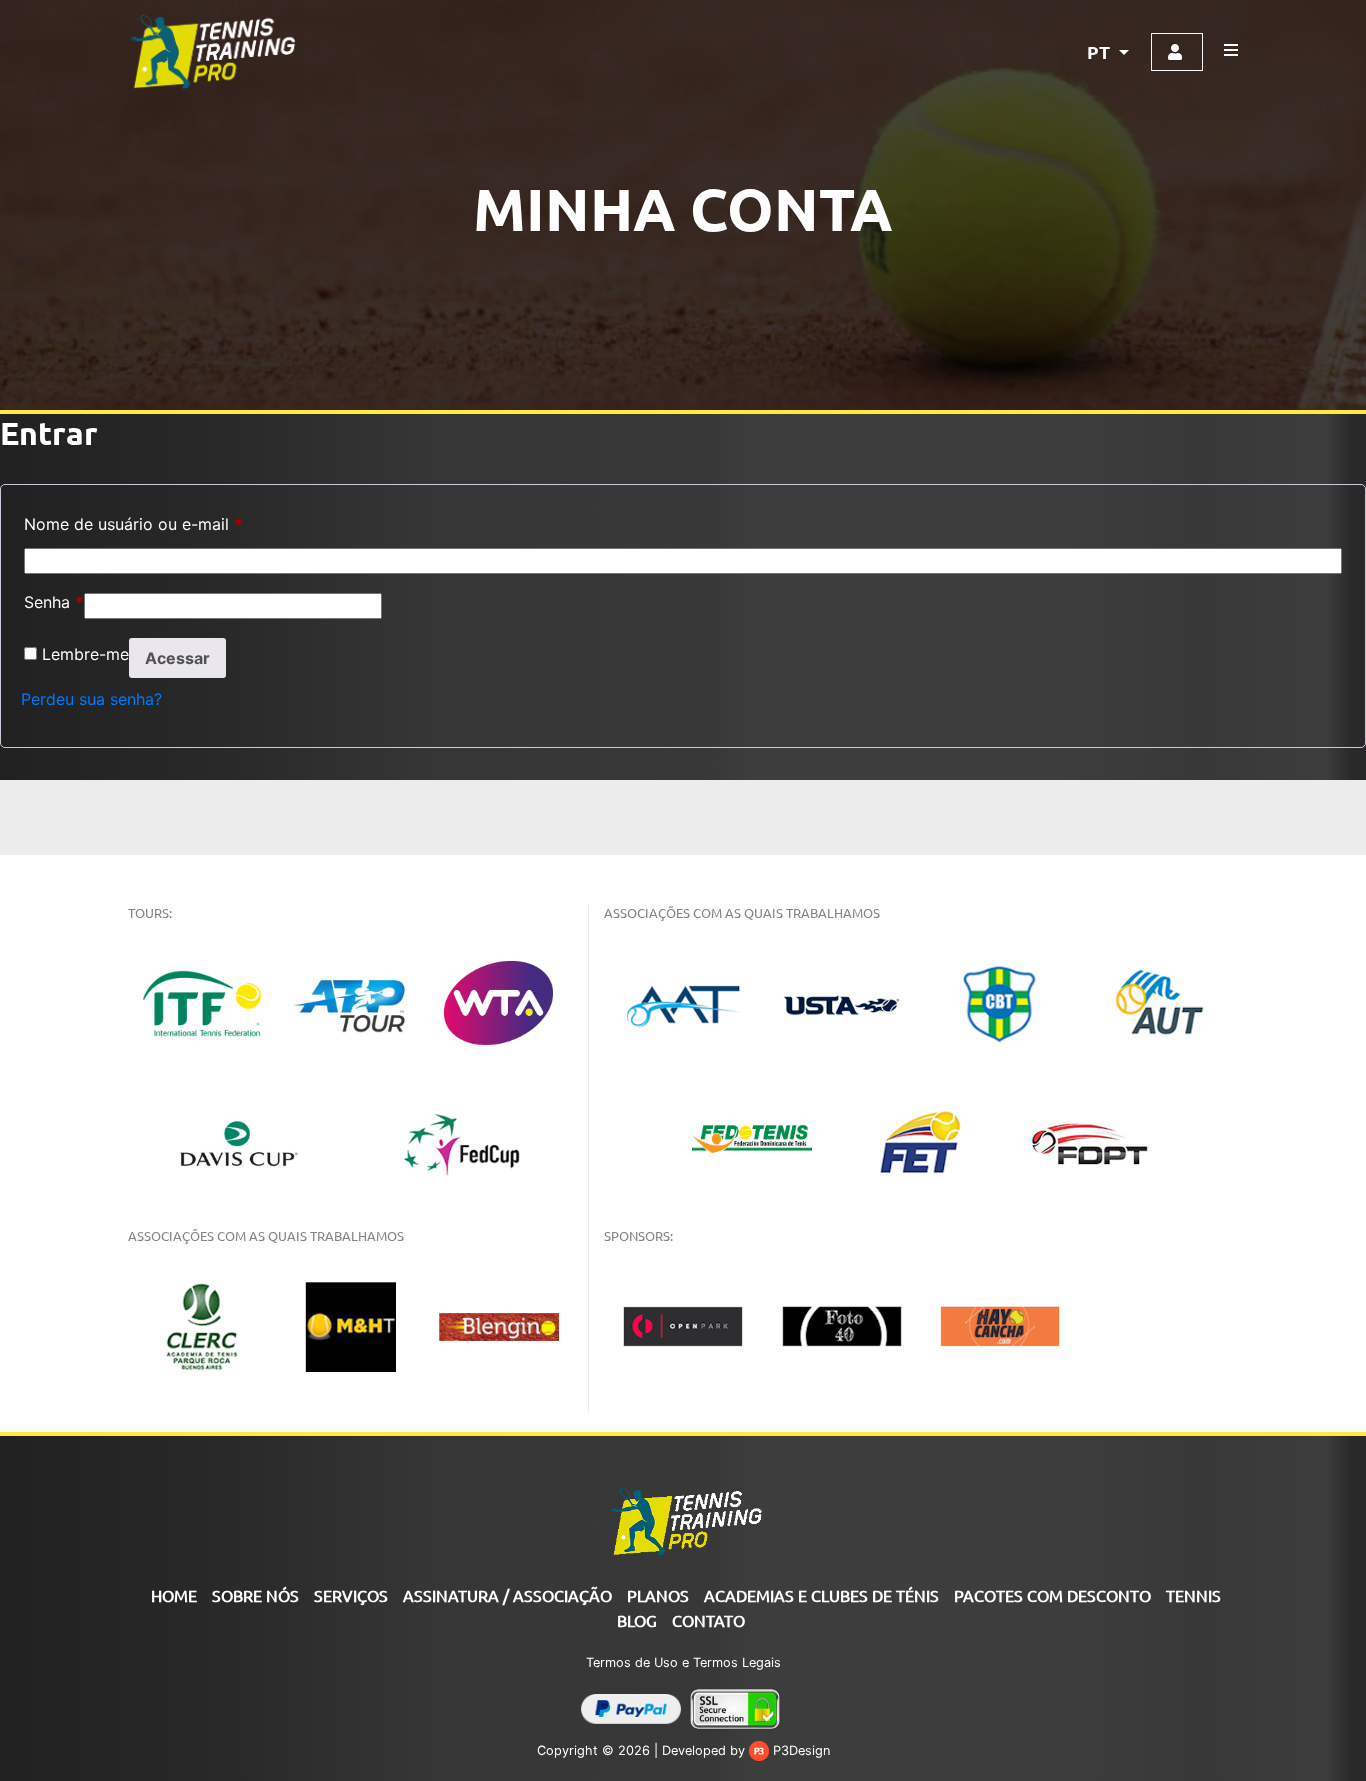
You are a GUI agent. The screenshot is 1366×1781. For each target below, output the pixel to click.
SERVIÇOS (351, 1595)
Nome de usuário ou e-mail (133, 524)
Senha (54, 602)
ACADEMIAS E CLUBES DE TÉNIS (821, 1595)
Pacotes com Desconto (1052, 1595)
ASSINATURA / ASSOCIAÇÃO (507, 1595)
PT (1100, 51)
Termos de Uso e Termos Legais (683, 1662)
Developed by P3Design (746, 1750)
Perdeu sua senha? (91, 699)
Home (174, 1595)
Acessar (177, 658)
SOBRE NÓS (255, 1595)
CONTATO (708, 1620)
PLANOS (658, 1595)
